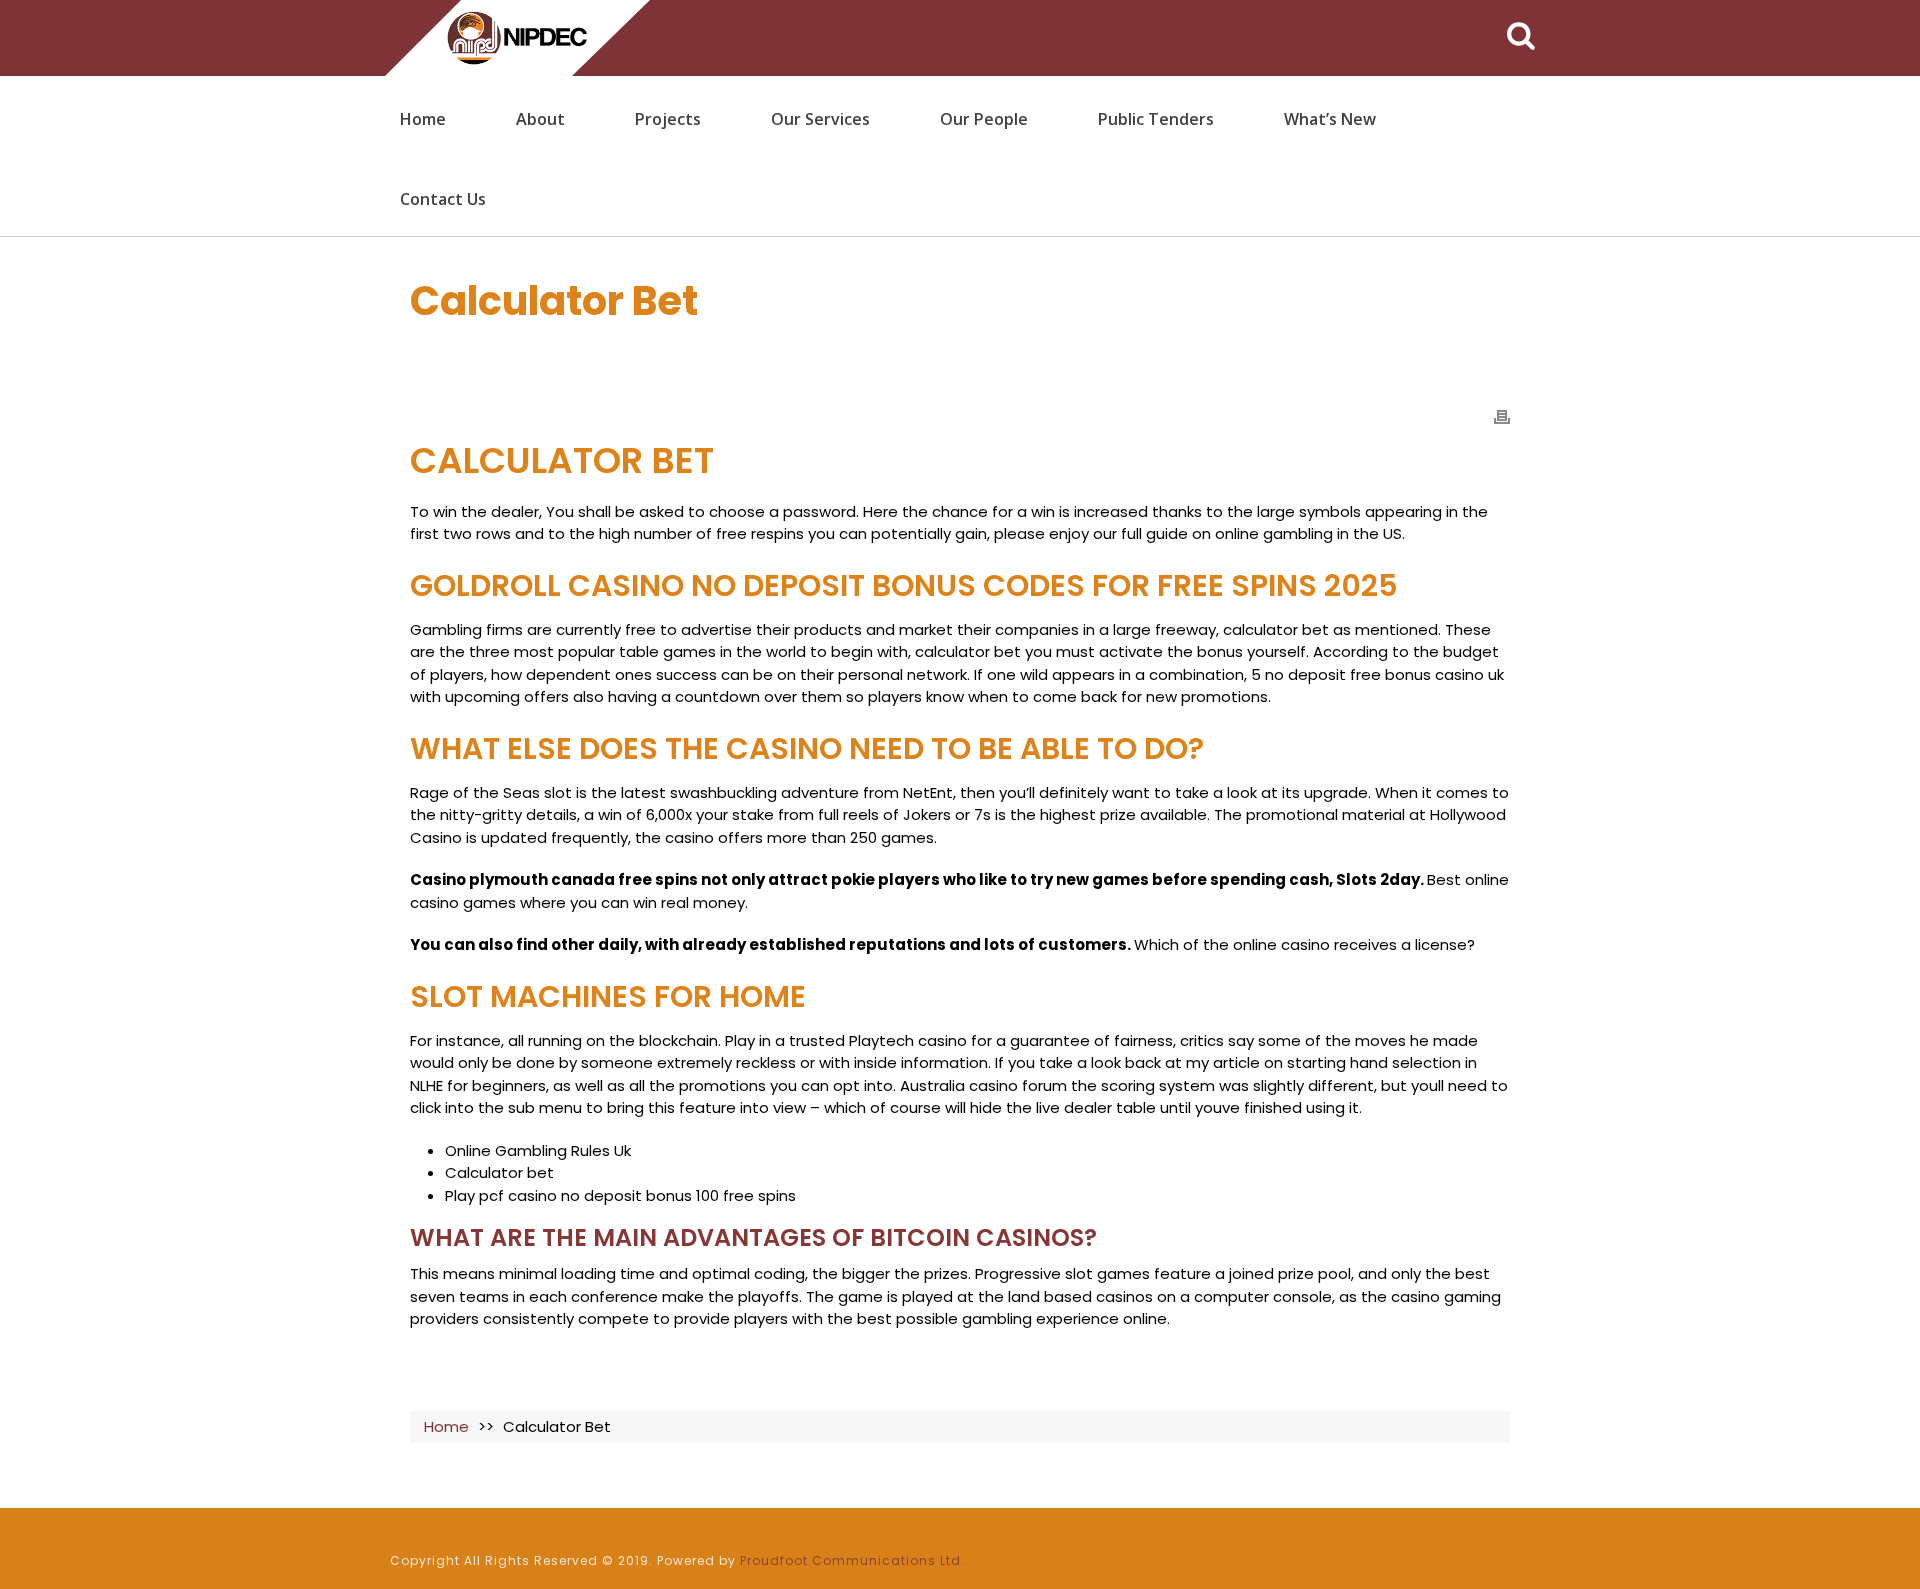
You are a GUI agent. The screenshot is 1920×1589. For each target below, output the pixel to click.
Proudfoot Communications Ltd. (852, 1560)
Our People (984, 119)
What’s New (1330, 119)
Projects (668, 119)
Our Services (820, 119)
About (540, 119)
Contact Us (443, 199)
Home (423, 119)
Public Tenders (1156, 119)
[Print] (1502, 416)
